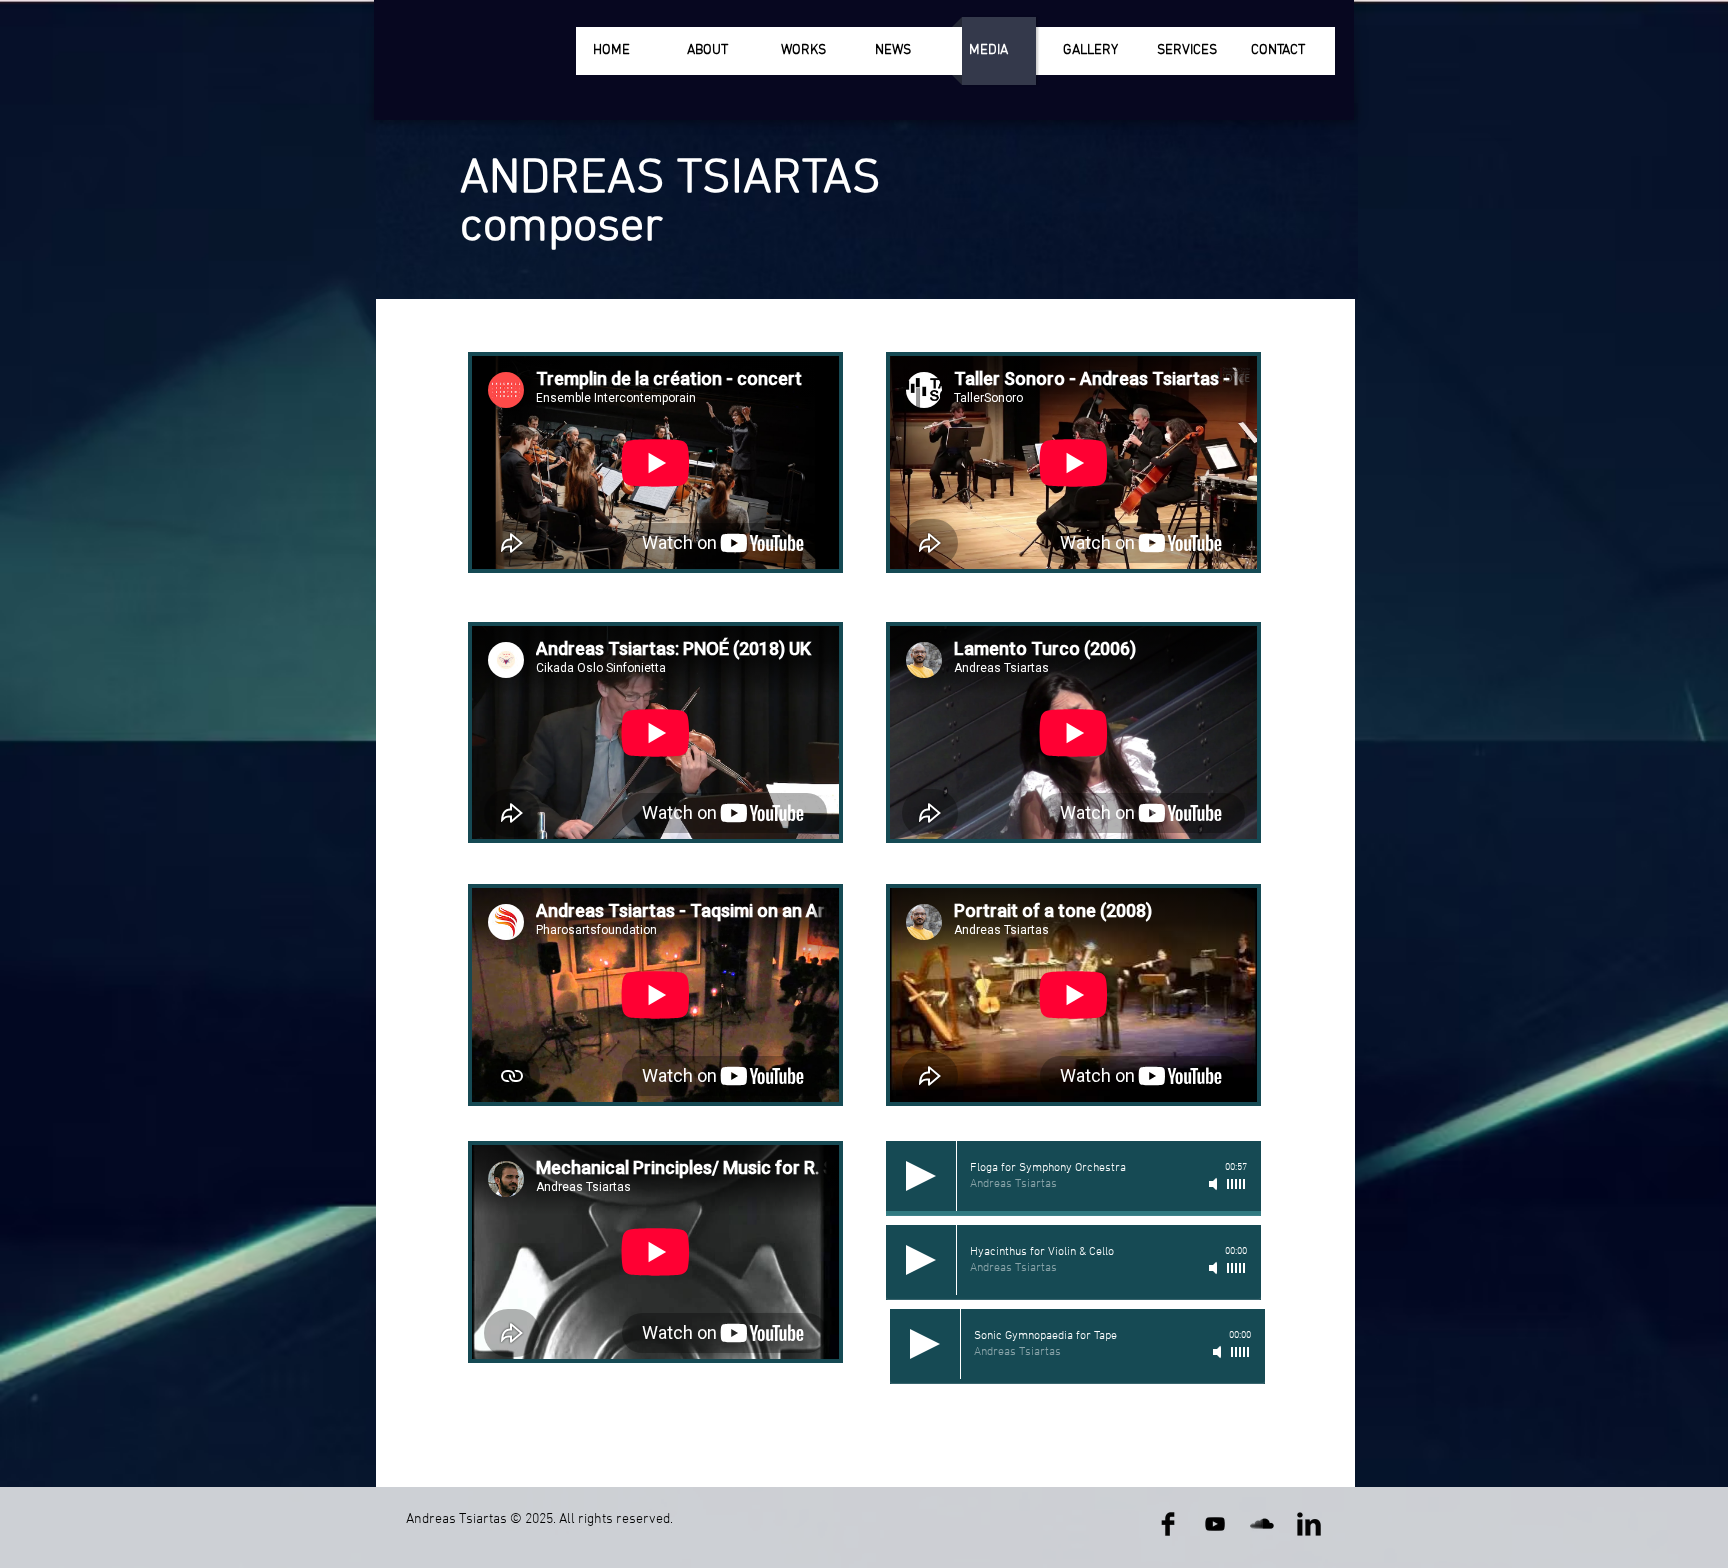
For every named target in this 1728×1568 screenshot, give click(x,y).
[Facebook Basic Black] (1168, 1524)
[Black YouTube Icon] (1215, 1524)
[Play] (921, 1176)
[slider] (1237, 1184)
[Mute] (1215, 1184)
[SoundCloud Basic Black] (1262, 1524)
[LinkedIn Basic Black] (1309, 1524)
